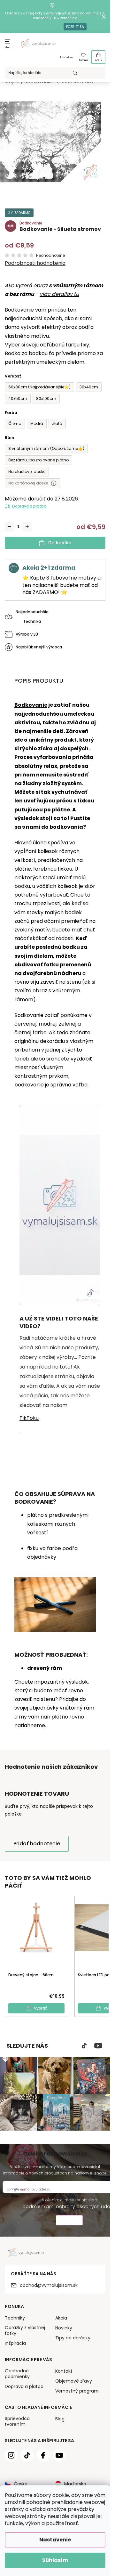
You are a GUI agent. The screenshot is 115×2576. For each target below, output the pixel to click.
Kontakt (64, 2371)
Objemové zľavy (74, 2381)
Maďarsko (75, 2484)
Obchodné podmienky (17, 2374)
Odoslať (69, 2221)
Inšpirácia (15, 2343)
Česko (21, 2484)
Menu (8, 48)
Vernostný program (77, 2391)
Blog (60, 2419)
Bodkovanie (31, 705)
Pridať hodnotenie (37, 1844)
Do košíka (60, 543)
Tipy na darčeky (73, 2338)
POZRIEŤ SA (75, 27)
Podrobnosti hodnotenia (35, 263)
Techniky (15, 2318)
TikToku (29, 1418)
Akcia (61, 2318)
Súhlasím (55, 2560)
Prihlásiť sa (66, 57)
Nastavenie (55, 2540)
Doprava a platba (29, 506)
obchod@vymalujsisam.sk (49, 2285)
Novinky (64, 2328)
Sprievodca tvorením (17, 2421)
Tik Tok (84, 2046)
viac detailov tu (59, 294)
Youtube (98, 2046)
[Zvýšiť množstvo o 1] (27, 527)
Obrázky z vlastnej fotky (25, 2330)
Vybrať (40, 2008)
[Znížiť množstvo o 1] (9, 527)
